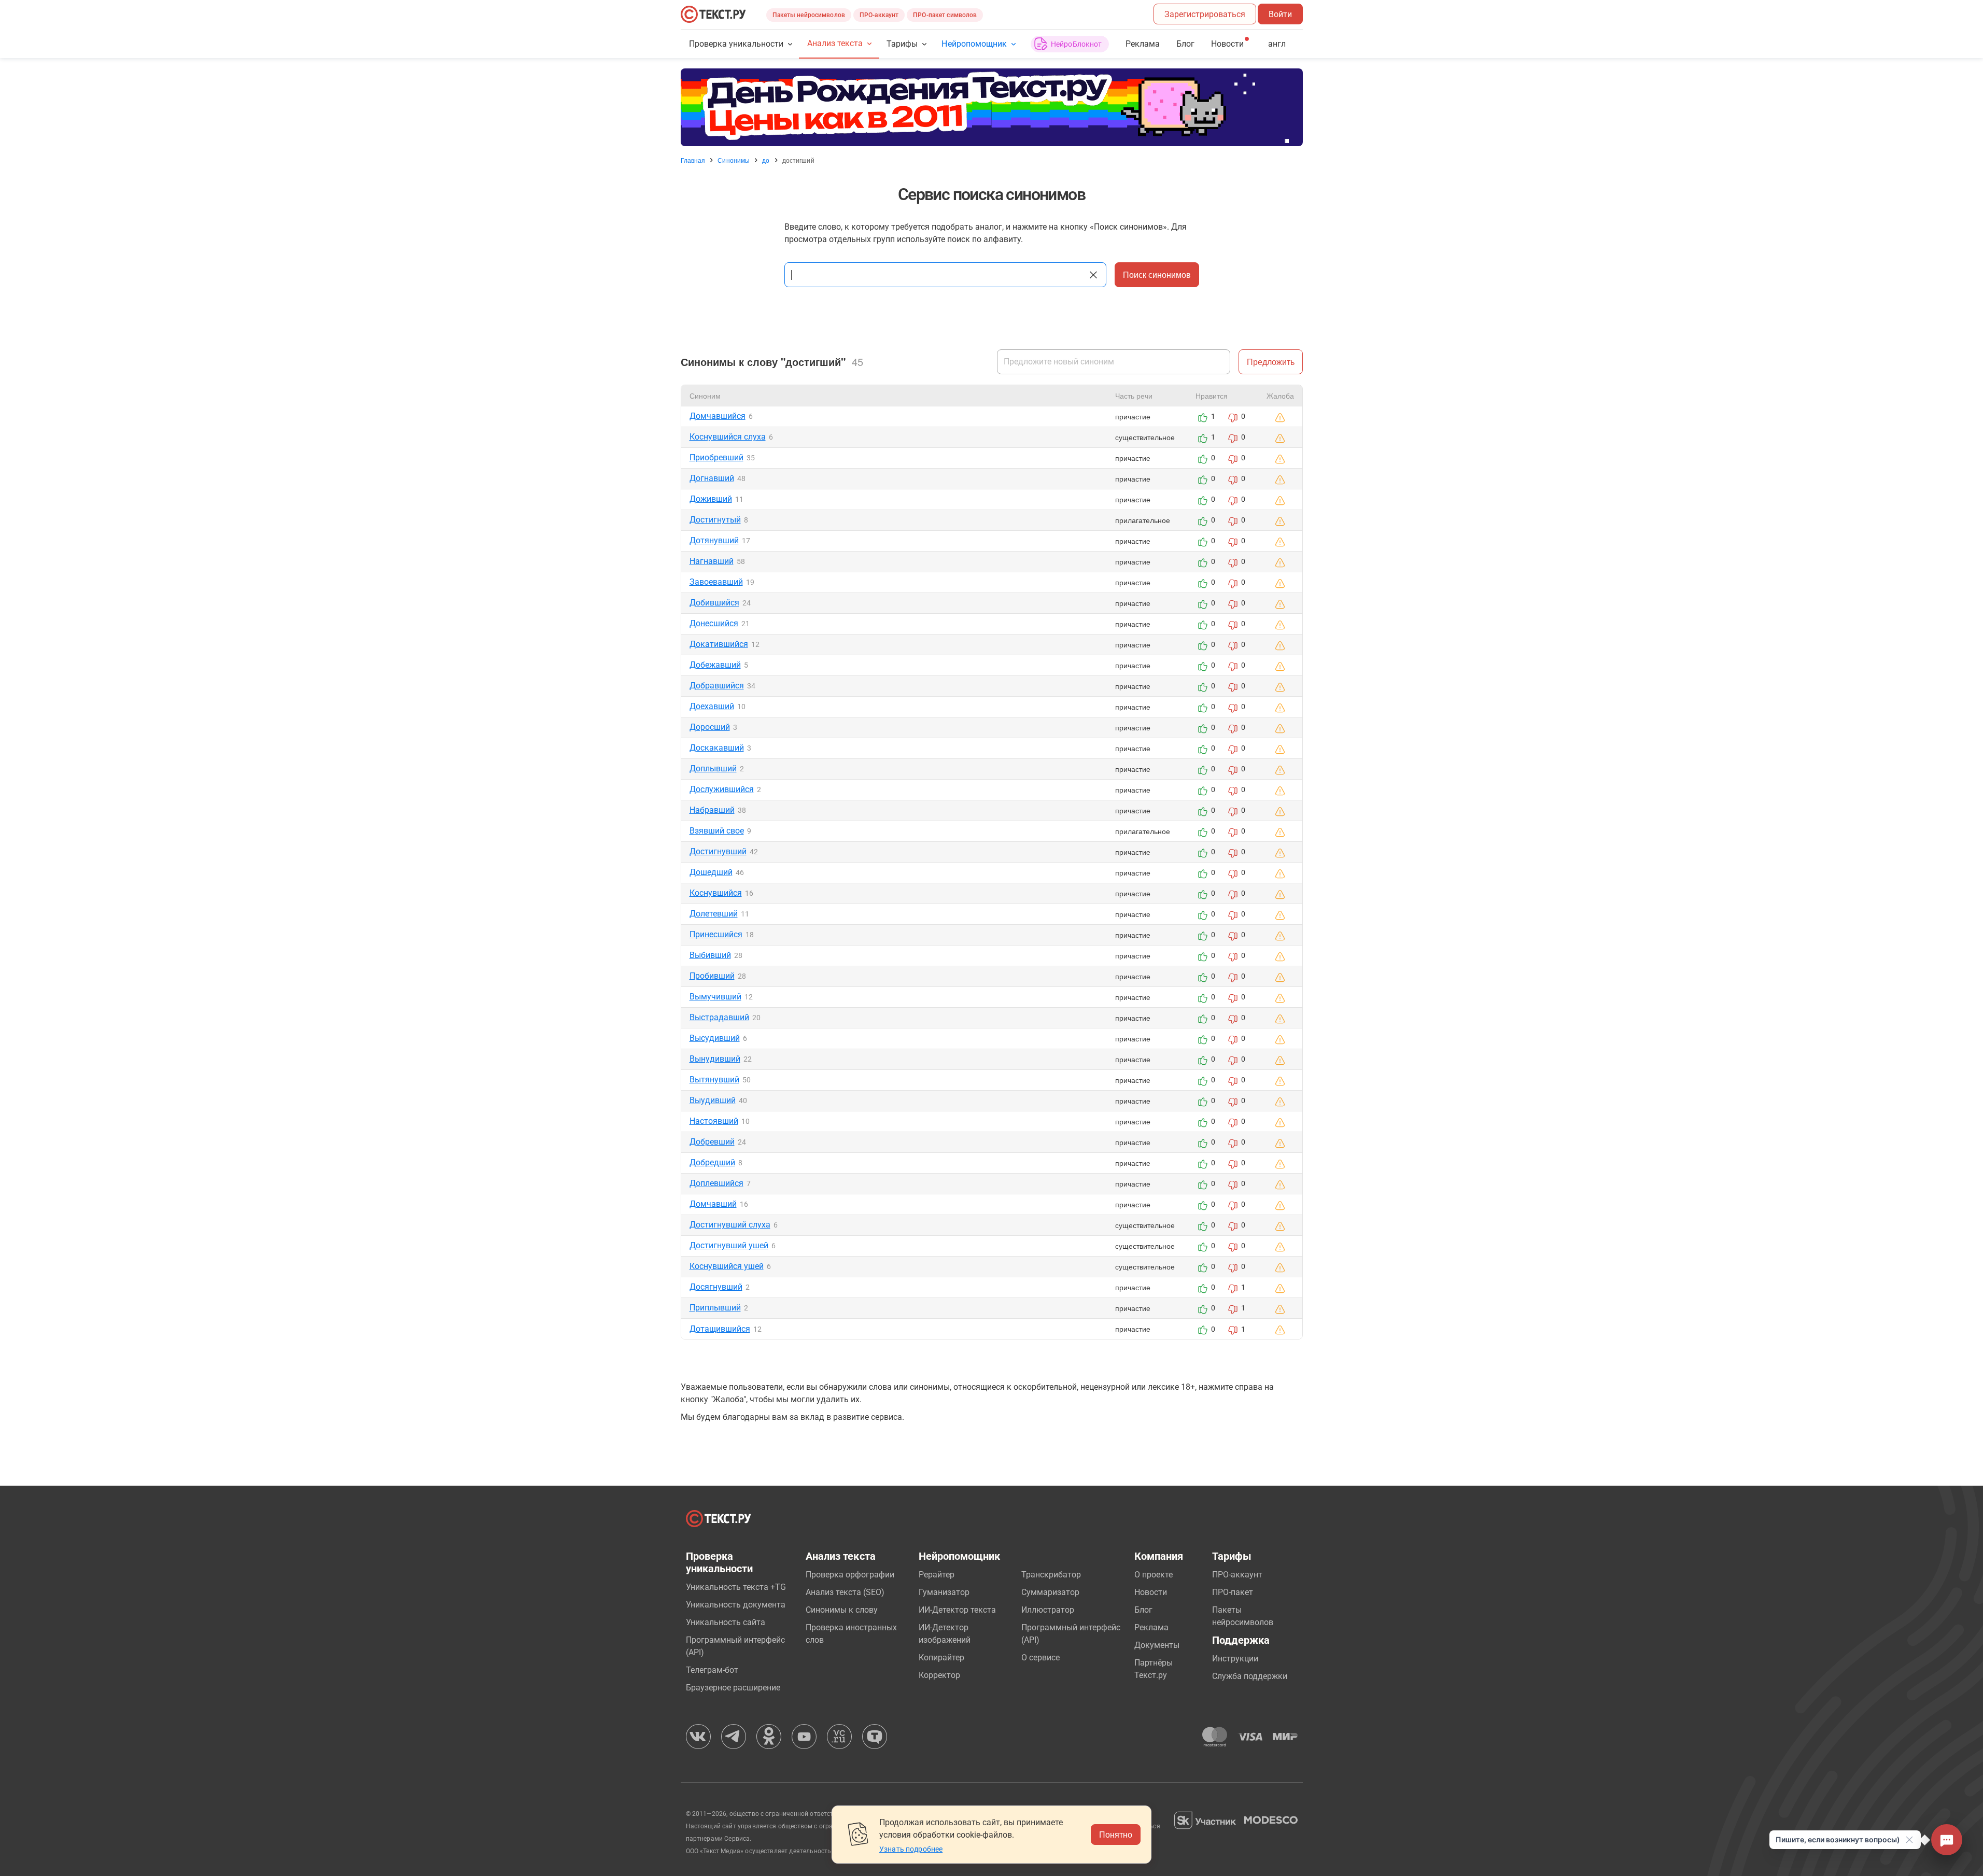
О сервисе (1040, 1658)
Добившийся (714, 603)
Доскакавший (717, 748)
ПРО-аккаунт (879, 15)
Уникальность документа (736, 1605)
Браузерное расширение (733, 1688)
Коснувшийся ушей (727, 1266)
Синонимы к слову (842, 1610)
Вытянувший (714, 1080)
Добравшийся (717, 686)
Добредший (712, 1162)
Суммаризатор (1050, 1592)
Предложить (1271, 362)
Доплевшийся (716, 1183)
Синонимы (734, 160)
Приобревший (716, 457)
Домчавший (713, 1204)
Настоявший (714, 1121)
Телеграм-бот (712, 1670)
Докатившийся (719, 644)
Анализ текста (835, 43)
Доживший (711, 499)
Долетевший (714, 914)
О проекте (1154, 1575)
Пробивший (712, 976)
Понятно (1116, 1834)
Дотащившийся (720, 1329)
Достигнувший (718, 851)
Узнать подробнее (911, 1849)
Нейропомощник (974, 44)
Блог (1185, 44)
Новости (1151, 1592)
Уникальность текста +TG (736, 1587)
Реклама (1143, 44)
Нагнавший (712, 561)
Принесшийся (716, 934)
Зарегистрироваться (1205, 14)
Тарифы (902, 44)
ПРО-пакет (1233, 1592)
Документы (1157, 1645)
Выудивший (713, 1100)
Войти (1280, 14)
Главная (693, 160)
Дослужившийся (722, 789)
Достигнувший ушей (729, 1245)
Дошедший (711, 872)
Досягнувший (716, 1287)
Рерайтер (937, 1575)
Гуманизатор (944, 1592)
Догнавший (712, 478)
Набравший (712, 810)
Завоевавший (716, 582)
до (766, 160)
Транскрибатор (1051, 1575)
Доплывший (713, 768)
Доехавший (712, 706)
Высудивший (715, 1038)
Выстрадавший (719, 1017)
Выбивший (710, 955)
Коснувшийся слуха (728, 437)
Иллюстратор (1048, 1610)
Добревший (712, 1142)
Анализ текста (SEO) (845, 1592)
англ (1277, 44)
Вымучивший (715, 997)
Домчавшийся (718, 416)
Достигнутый (715, 520)
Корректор (939, 1675)
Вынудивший (715, 1059)
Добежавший (715, 665)
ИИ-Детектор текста (957, 1610)
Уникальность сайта (726, 1622)
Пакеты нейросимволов (809, 15)
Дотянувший (714, 540)
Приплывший (715, 1308)
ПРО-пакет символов (945, 15)
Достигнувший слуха (730, 1225)
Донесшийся (714, 623)
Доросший (710, 727)
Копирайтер (941, 1658)
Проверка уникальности (736, 44)
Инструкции (1235, 1659)
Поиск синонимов (1157, 274)
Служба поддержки (1250, 1676)
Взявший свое (717, 831)
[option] (992, 107)
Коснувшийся (716, 893)
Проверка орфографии (850, 1575)
